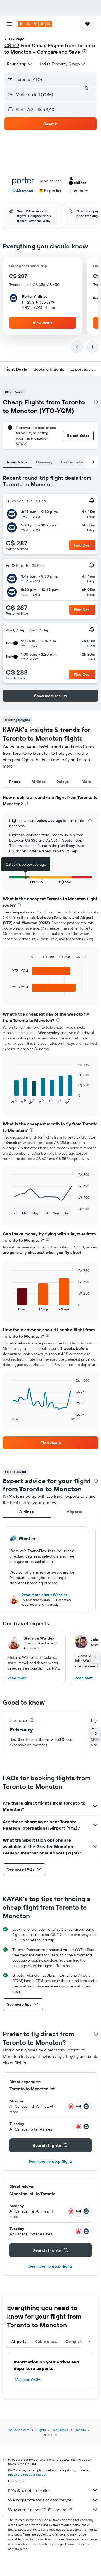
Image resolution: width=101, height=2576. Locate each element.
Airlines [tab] (39, 782)
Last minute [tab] (72, 462)
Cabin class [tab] (46, 2341)
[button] (9, 24)
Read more (17, 1678)
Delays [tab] (62, 782)
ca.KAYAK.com (19, 2430)
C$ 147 (12, 45)
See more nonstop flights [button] (51, 2161)
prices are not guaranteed (27, 2475)
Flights (41, 2430)
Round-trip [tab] (17, 462)
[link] (50, 1443)
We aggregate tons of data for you (40, 2500)
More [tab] (86, 782)
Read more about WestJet (44, 1595)
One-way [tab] (44, 462)
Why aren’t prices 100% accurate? (40, 2510)
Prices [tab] (15, 782)
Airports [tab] (74, 1512)
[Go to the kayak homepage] (35, 24)
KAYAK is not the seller (29, 2490)
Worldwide (60, 2430)
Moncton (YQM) (28, 2380)
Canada (80, 2430)
